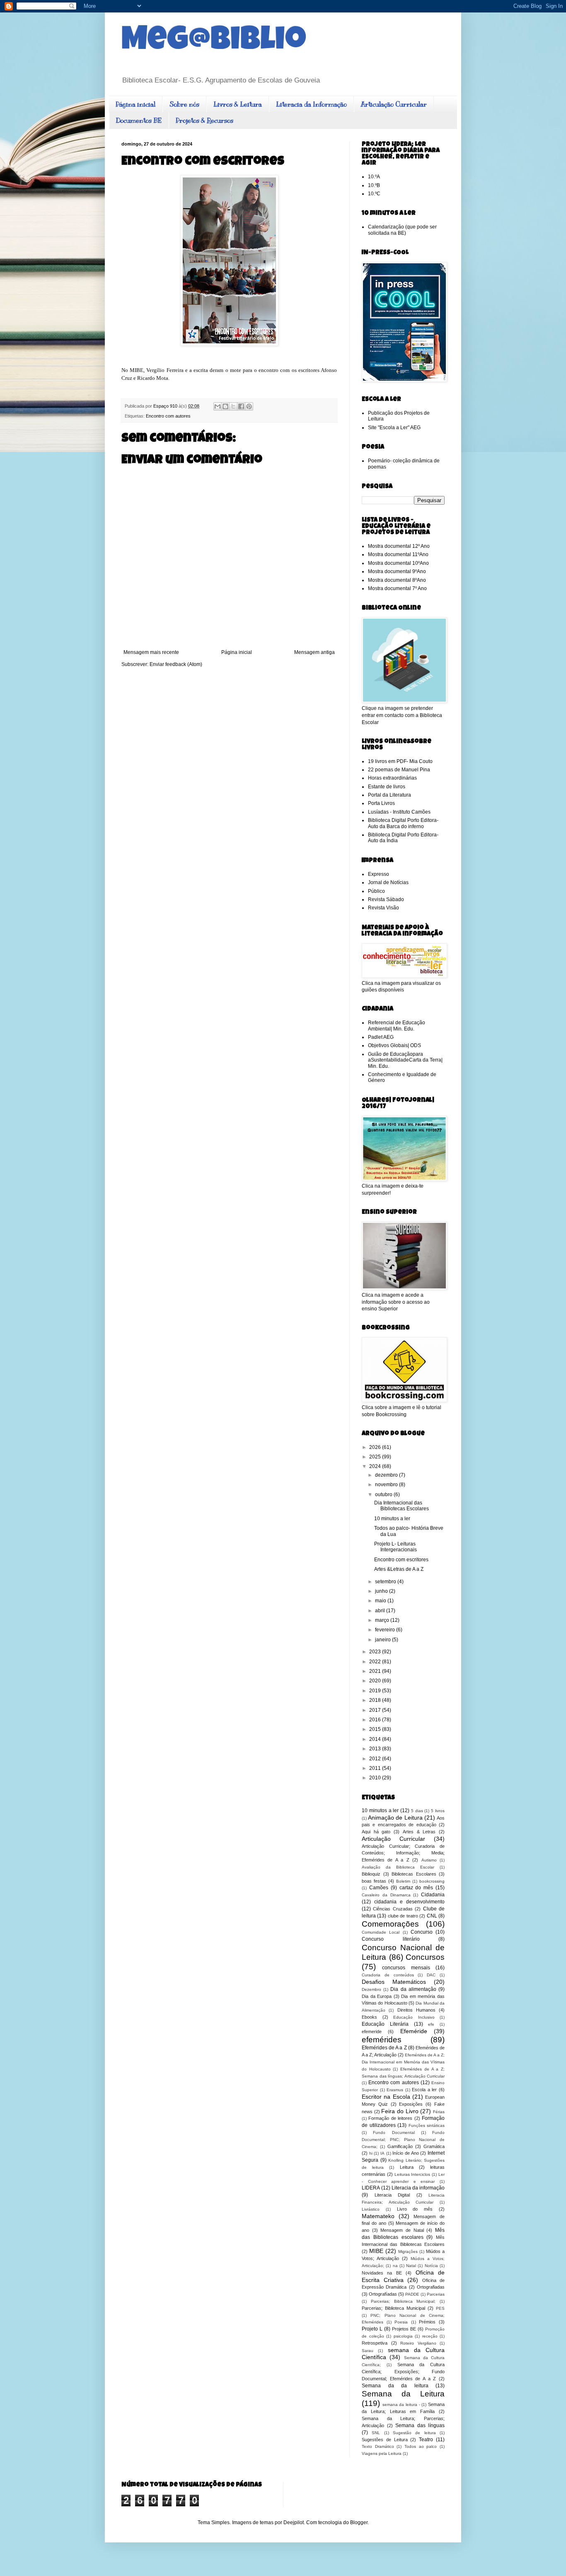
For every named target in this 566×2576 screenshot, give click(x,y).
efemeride (372, 2032)
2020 (376, 1681)
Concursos (425, 1957)
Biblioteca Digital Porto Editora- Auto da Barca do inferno (403, 823)
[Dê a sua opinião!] (225, 406)
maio (381, 1601)
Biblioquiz (371, 1874)
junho (382, 1591)
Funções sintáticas (427, 2125)
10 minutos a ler (392, 1519)
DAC (431, 1975)
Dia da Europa (377, 1996)
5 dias (417, 1811)
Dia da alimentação (413, 1989)
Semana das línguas (420, 2425)
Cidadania (433, 1895)
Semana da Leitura (403, 2394)
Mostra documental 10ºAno (398, 563)
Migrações (408, 2252)
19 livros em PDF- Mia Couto (400, 761)
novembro (387, 1485)
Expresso (379, 874)
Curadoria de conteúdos (388, 1975)
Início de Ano (405, 2153)
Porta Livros (381, 803)
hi (371, 2153)
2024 (376, 1466)
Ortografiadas (431, 2287)
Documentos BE (139, 121)
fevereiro (386, 1630)
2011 (376, 1768)
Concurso (422, 1932)
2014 (376, 1739)
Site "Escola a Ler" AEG (394, 428)
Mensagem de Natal (402, 2230)
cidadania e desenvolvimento (409, 1902)
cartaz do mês (416, 1888)
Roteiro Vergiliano (418, 2343)
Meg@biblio (214, 42)
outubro (384, 1495)
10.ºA (374, 177)
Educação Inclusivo (414, 2017)
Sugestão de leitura (414, 2433)
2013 (376, 1749)
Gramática (434, 2146)
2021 (376, 1671)
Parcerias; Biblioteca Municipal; (403, 2301)
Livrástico (371, 2209)
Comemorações (390, 1924)
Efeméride (414, 2031)
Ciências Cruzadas (393, 1909)
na (395, 2266)
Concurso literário (391, 1939)
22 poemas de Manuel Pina (399, 770)
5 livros (438, 1811)
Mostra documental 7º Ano (397, 588)
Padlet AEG (381, 1037)
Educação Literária (385, 2024)
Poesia (401, 2322)
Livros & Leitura (238, 104)
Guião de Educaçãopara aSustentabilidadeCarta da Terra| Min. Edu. (405, 1060)
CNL (432, 1916)
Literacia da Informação (311, 104)
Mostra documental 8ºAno (397, 580)
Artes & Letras (419, 1832)
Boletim (403, 1881)
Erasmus (395, 2090)
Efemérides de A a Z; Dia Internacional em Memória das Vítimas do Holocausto (403, 2062)
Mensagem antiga (314, 652)
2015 (376, 1729)
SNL (376, 2433)
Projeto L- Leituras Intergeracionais (395, 1547)
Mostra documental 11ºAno (398, 554)
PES (440, 2308)
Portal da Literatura (389, 795)
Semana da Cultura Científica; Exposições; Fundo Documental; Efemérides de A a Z (403, 2372)
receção (430, 2336)
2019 (376, 1691)
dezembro (387, 1475)
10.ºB (374, 185)
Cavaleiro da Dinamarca (386, 1895)
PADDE (412, 2294)
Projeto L (372, 2329)
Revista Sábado (386, 899)
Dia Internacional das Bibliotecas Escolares (402, 1506)
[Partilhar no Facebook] (241, 406)
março (383, 1620)
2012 (376, 1759)
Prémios (427, 2322)
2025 (376, 1457)
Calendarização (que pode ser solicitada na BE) (402, 230)
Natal (411, 2266)
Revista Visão (383, 908)
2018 (376, 1700)
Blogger (359, 2523)
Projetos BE (404, 2329)
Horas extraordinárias (392, 778)
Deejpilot (294, 2523)
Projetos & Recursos (204, 121)
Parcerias (436, 2294)
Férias (439, 2112)
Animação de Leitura (395, 1818)
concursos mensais (406, 1968)
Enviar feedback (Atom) (176, 664)
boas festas (374, 1881)
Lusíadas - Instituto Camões (399, 812)
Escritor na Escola (386, 2097)
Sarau (368, 2351)
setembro (386, 1582)
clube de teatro (403, 1916)
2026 (376, 1447)
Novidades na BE (382, 2273)
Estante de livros (387, 787)
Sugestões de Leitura (385, 2440)
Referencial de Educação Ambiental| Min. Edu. (397, 1026)
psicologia (403, 2336)
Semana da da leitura (395, 2386)
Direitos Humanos (416, 2010)
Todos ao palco (421, 2446)
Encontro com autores (168, 416)
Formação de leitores (390, 2118)
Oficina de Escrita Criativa (403, 2276)
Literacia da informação (418, 2188)
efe (431, 2024)
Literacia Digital (392, 2195)
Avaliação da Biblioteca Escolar (398, 1867)
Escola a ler (424, 2090)
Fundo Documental (394, 2132)
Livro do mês (415, 2209)
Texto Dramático (378, 2446)
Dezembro (371, 1989)
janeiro (383, 1640)
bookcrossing (432, 1881)
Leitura (407, 2167)
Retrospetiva (375, 2343)
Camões (379, 1888)
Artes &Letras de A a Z (399, 1569)
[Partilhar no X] (233, 406)
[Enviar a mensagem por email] (218, 406)
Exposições (411, 2104)
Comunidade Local (381, 1932)
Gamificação (400, 2146)
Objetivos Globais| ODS (394, 1045)
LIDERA (371, 2188)
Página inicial (135, 104)
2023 (376, 1652)
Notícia (431, 2266)
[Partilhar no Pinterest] (249, 406)
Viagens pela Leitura (382, 2453)
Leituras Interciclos (412, 2174)
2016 (376, 1720)
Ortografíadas (383, 2294)
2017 (376, 1710)
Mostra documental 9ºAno (397, 571)
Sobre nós (184, 104)
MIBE (376, 2251)
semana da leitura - (401, 2405)
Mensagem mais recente (151, 652)
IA (382, 2153)
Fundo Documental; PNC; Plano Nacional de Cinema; (403, 2140)
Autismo (429, 1860)
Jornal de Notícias (388, 882)
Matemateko (378, 2216)
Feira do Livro (400, 2111)
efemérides (382, 2040)
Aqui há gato (376, 1832)
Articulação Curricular (394, 104)
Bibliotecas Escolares (414, 1874)
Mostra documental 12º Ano (399, 546)
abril (381, 1611)
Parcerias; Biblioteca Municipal (393, 2308)
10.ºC (374, 194)
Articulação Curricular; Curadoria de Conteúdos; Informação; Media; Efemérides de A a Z (403, 1853)
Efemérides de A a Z (384, 2048)
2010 (376, 1778)
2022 (376, 1662)
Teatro (426, 2440)
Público (376, 891)
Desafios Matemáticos (394, 1982)
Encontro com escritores (401, 1560)
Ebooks (369, 2017)
